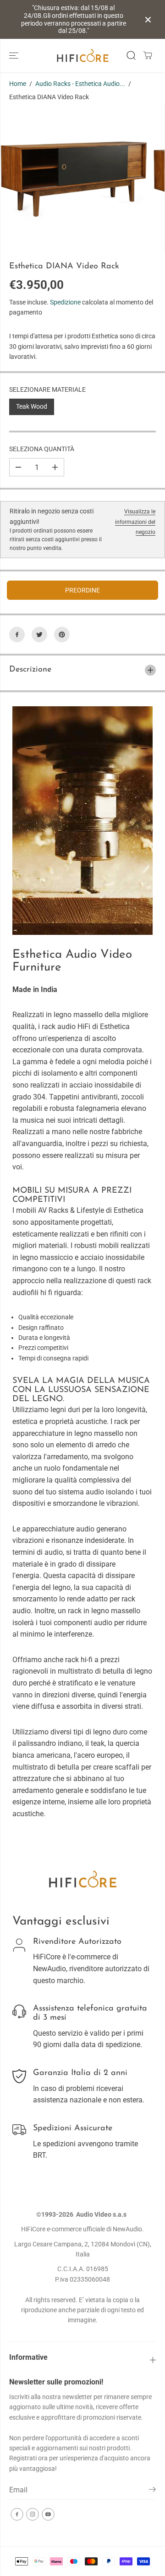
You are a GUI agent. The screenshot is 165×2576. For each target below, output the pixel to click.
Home (18, 84)
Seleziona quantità (42, 449)
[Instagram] (33, 2514)
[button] (15, 56)
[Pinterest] (62, 635)
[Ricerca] (131, 55)
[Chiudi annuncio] (148, 20)
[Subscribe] (152, 2491)
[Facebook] (17, 635)
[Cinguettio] (39, 635)
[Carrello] (148, 55)
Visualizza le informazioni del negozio (135, 522)
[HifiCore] (83, 56)
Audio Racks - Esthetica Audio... (80, 84)
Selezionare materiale (47, 389)
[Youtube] (48, 2514)
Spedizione (65, 302)
